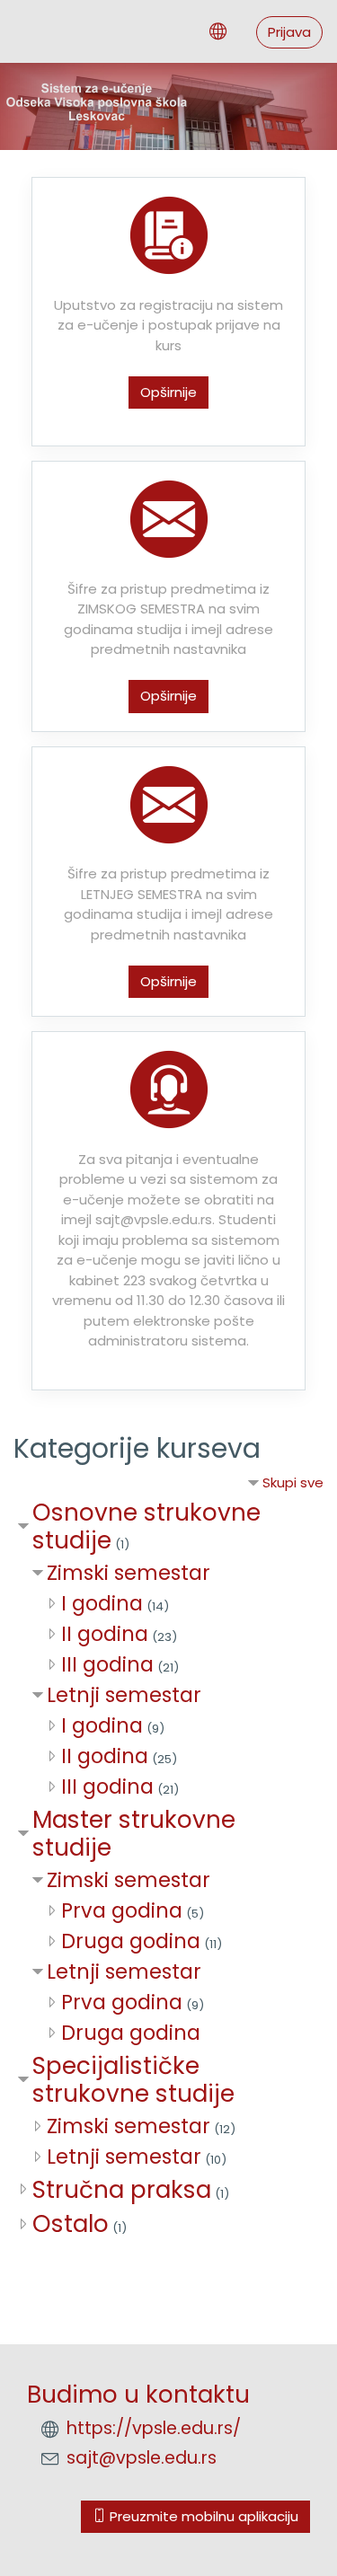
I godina (102, 1603)
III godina (107, 1664)
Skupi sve (293, 1482)
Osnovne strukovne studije (146, 1526)
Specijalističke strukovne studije (133, 2080)
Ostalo (71, 2223)
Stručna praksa (122, 2189)
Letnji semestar (124, 1695)
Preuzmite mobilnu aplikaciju (202, 2516)
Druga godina (131, 1941)
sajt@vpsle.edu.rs (142, 2458)
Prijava (289, 32)
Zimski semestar (129, 1573)
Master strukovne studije (134, 1834)
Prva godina (122, 1910)
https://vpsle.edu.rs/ (154, 2428)
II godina (105, 1634)
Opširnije (168, 392)
